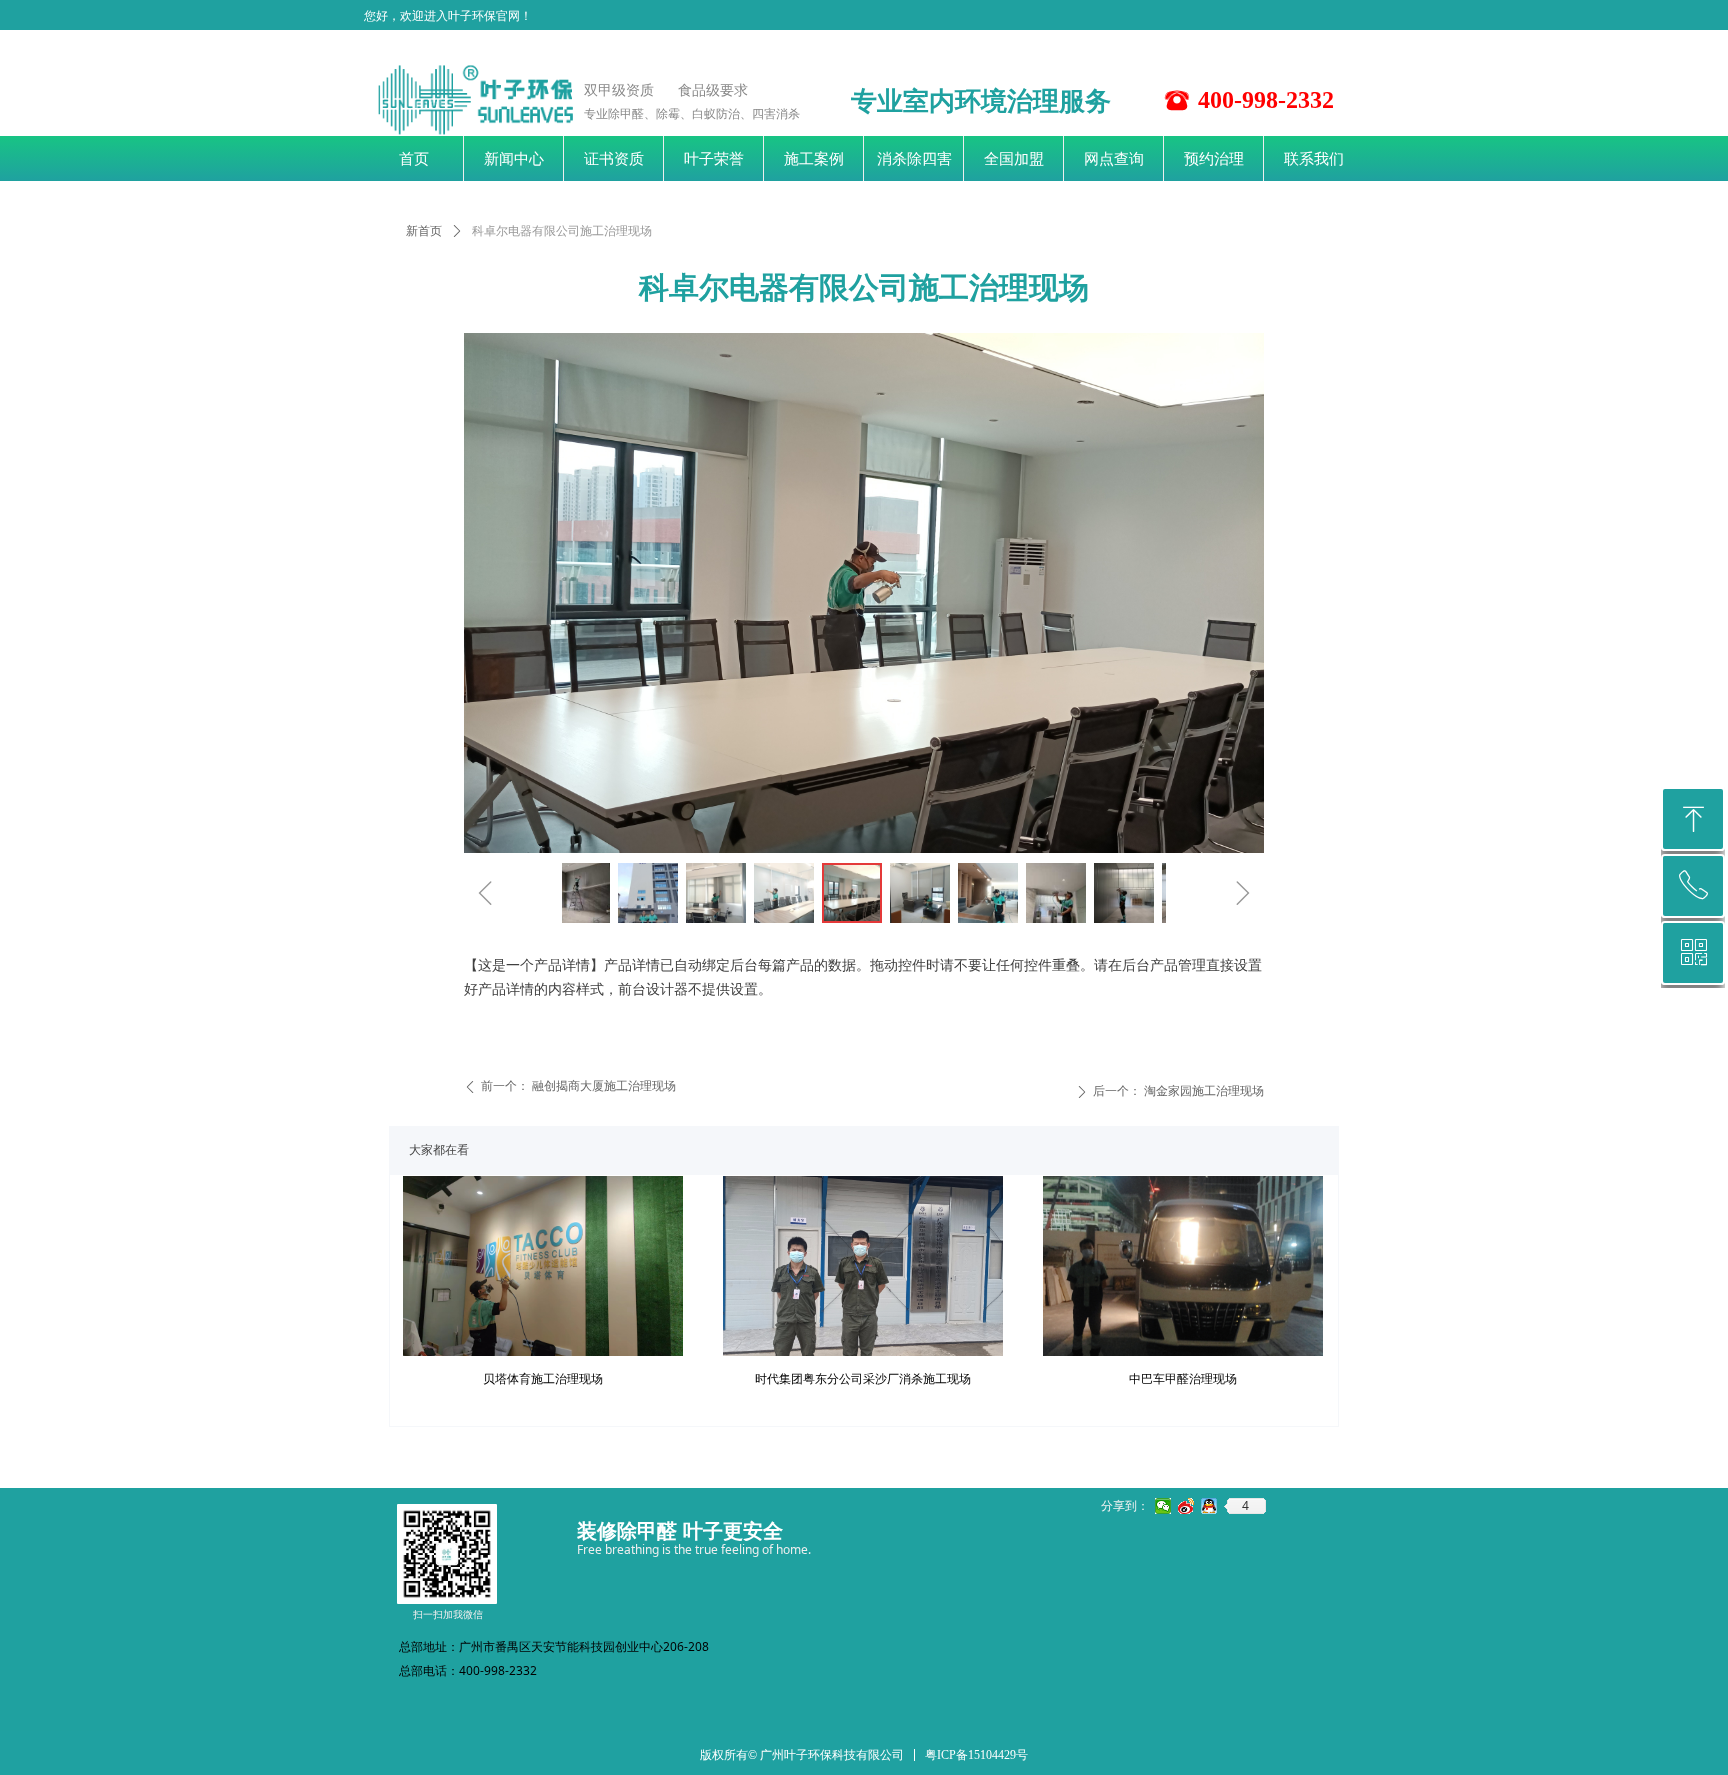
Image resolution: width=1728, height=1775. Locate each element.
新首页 (424, 231)
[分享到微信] (1163, 1506)
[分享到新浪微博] (1186, 1506)
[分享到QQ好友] (1209, 1506)
